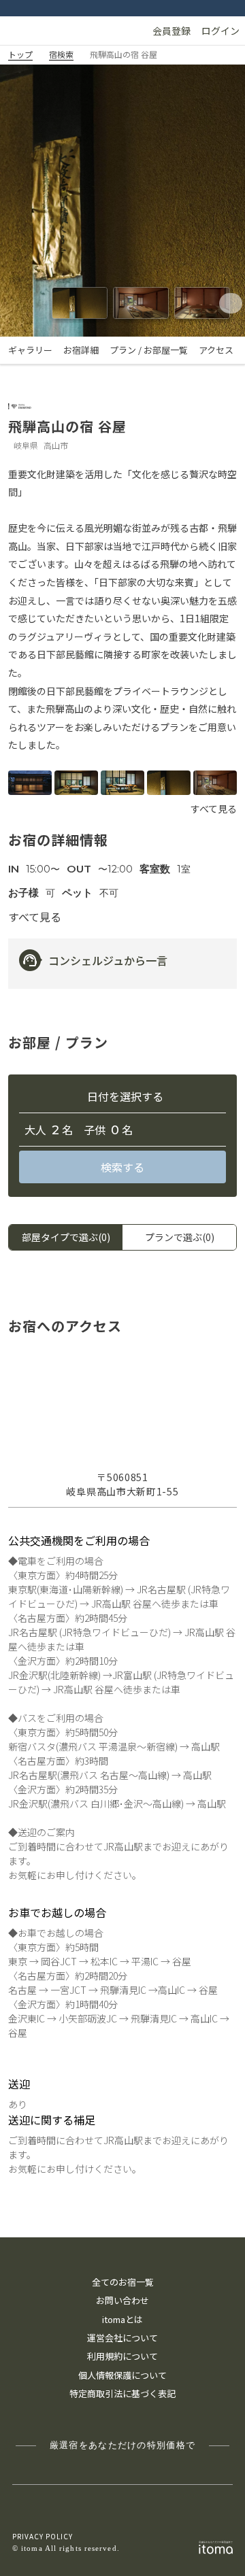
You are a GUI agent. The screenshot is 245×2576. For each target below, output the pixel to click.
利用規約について (122, 2356)
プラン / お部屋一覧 (149, 350)
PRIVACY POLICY (43, 2536)
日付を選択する (125, 1097)
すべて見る (214, 809)
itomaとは (122, 2319)
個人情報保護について (122, 2375)
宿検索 (61, 54)
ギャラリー (30, 350)
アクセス (216, 350)
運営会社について (122, 2338)
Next (226, 303)
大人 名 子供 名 (79, 1131)
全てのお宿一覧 (123, 2282)
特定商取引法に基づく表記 (122, 2393)
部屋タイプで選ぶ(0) (66, 1237)
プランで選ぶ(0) (180, 1237)
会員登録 (171, 31)
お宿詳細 (81, 350)
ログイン (220, 31)
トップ (20, 54)
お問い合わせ (122, 2300)
